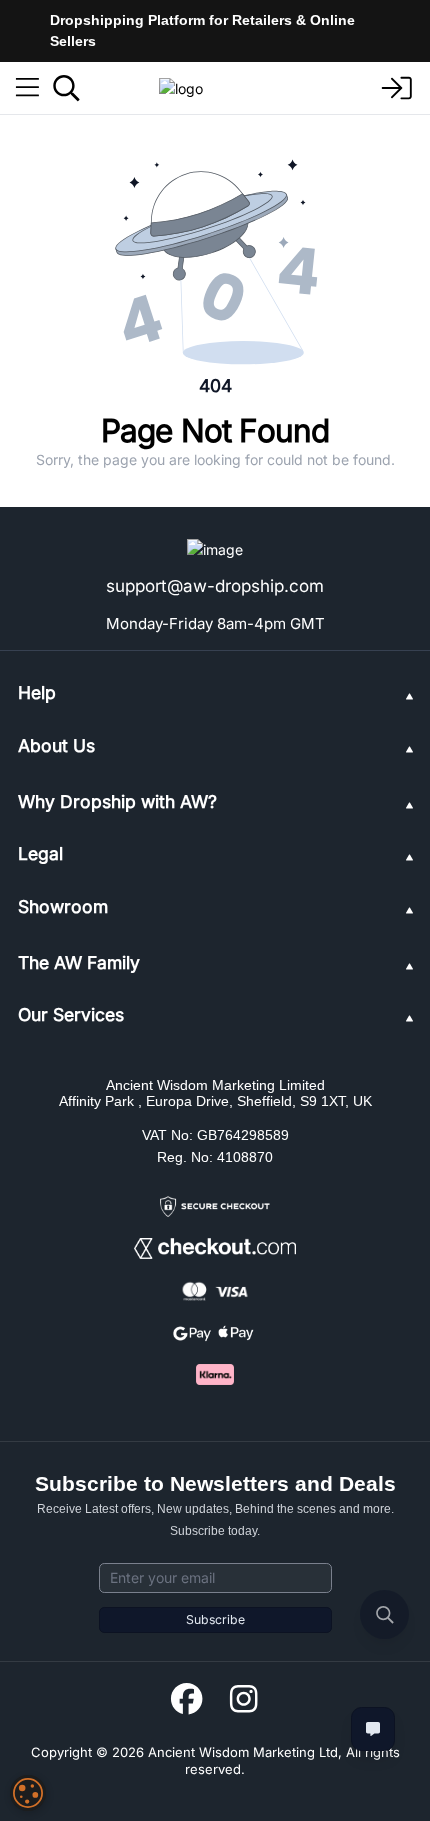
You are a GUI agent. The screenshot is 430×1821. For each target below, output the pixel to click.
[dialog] (28, 1793)
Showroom (63, 906)
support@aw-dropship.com (215, 586)
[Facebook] (186, 1699)
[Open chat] (373, 1729)
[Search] (66, 88)
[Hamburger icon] (27, 88)
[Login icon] (397, 88)
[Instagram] (243, 1699)
